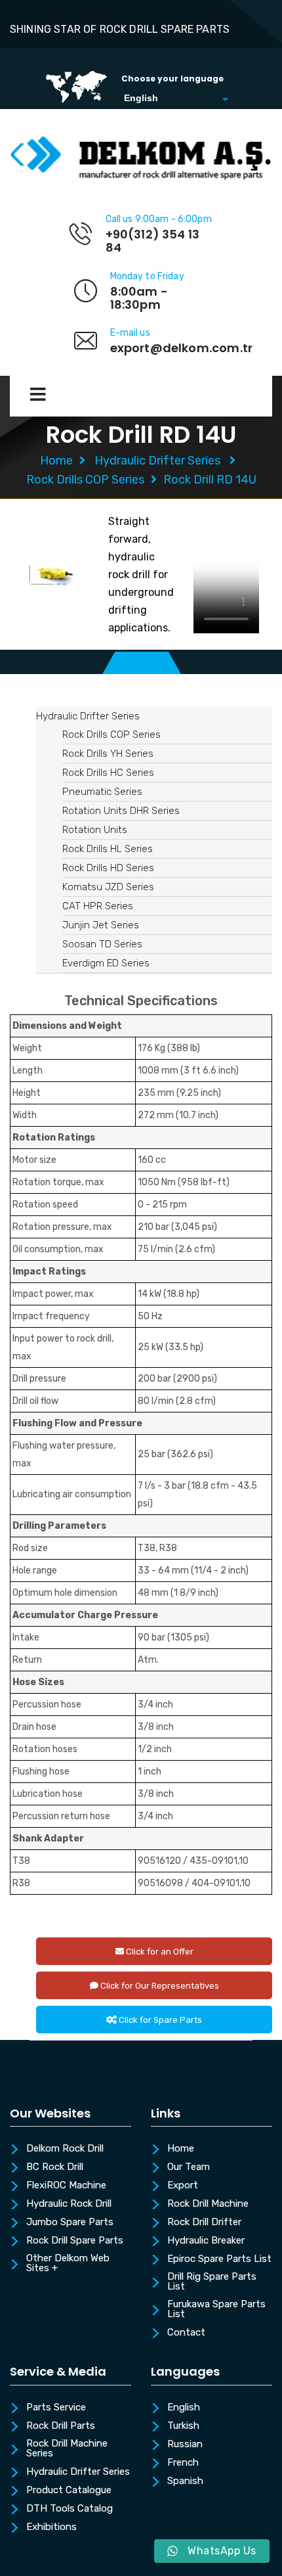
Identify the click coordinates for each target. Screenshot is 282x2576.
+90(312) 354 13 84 (153, 241)
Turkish (183, 2426)
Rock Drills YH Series (108, 754)
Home (56, 461)
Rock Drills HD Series (108, 868)
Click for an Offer (159, 1952)
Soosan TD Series (102, 944)
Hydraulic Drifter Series (157, 461)
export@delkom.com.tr (182, 348)
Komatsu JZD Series (108, 887)
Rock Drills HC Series (108, 773)
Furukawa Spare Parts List (216, 2310)
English (184, 2408)
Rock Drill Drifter (204, 2223)
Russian (185, 2445)
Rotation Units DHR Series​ (121, 811)
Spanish (185, 2481)
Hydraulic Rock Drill (69, 2204)
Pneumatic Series (102, 792)
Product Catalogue (69, 2491)
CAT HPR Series (98, 906)
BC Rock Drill (55, 2167)
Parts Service (56, 2408)
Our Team (189, 2167)
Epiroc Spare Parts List (219, 2259)
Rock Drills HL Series (108, 849)
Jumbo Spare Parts (70, 2223)
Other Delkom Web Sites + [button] (68, 2264)
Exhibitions (51, 2527)
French (183, 2463)
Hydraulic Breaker (206, 2241)
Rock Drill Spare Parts (75, 2241)
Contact (186, 2333)
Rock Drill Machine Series (67, 2449)
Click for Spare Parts (159, 2020)
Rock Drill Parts (61, 2426)
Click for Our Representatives (159, 1986)
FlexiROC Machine (66, 2186)
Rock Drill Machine (208, 2204)
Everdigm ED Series (106, 963)
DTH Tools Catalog (70, 2509)
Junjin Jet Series (101, 925)
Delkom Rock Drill (65, 2149)
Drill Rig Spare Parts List (212, 2282)
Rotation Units (95, 830)
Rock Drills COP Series (85, 480)
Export (183, 2186)
